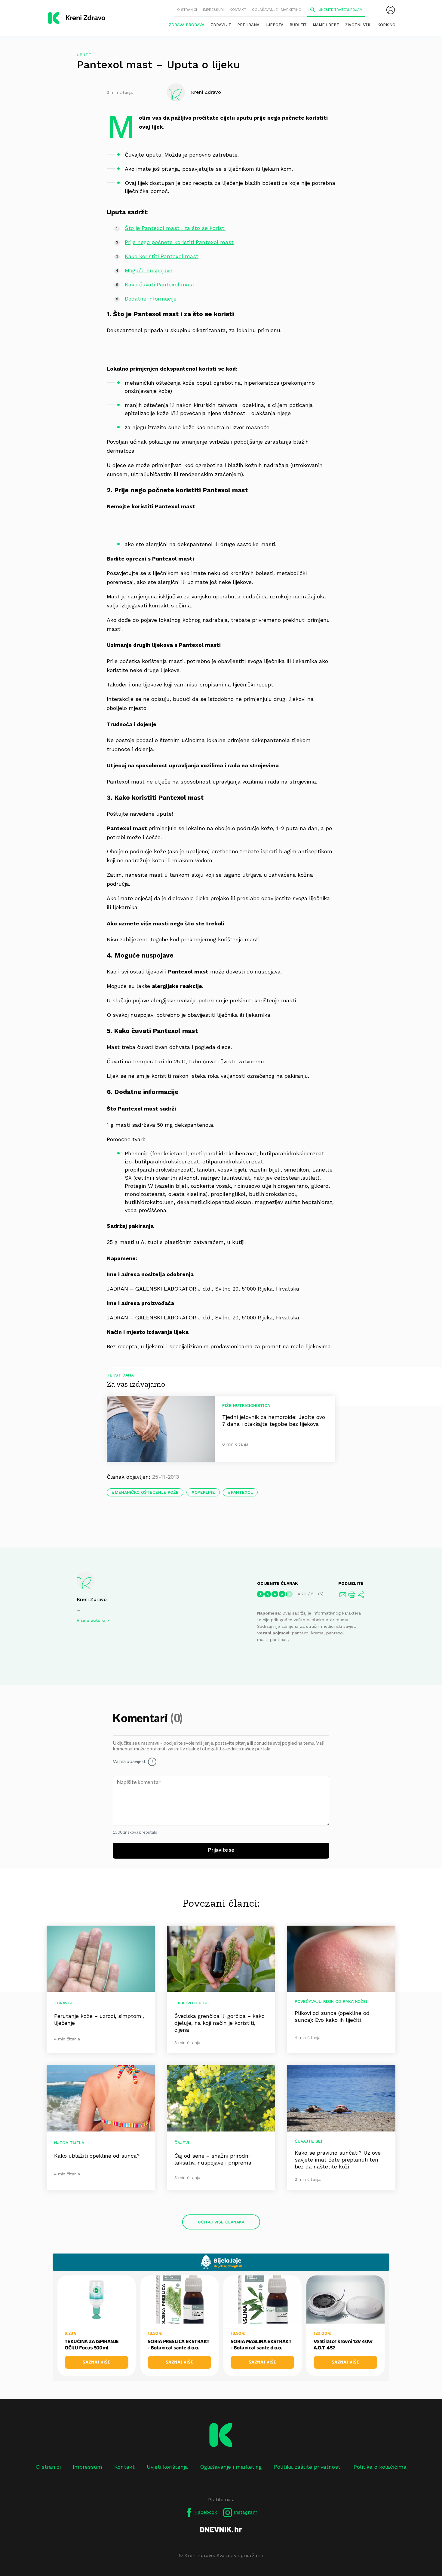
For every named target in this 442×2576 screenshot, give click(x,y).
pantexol (242, 1492)
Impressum (213, 10)
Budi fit (298, 25)
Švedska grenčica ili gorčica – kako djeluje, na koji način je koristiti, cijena (219, 2023)
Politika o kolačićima (380, 2467)
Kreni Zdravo (92, 1599)
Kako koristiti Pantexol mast (162, 256)
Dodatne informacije (151, 299)
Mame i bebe (326, 25)
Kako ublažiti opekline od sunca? (97, 2156)
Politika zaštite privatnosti (308, 2467)
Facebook (205, 2512)
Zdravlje (221, 25)
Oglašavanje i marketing (277, 10)
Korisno (386, 25)
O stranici (187, 10)
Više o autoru (91, 1620)
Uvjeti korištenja (167, 2467)
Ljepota (275, 25)
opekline (205, 1492)
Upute (84, 55)
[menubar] (391, 10)
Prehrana (248, 25)
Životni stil (358, 25)
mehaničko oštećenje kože (147, 1492)
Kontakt (238, 10)
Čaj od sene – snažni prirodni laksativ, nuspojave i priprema (213, 2159)
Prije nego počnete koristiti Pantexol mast (179, 242)
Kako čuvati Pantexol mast (160, 284)
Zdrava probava (187, 25)
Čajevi (182, 2143)
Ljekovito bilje (192, 2003)
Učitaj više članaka (221, 2222)
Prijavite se (221, 1850)
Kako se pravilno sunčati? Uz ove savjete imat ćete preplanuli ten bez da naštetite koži (338, 2160)
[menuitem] (391, 10)
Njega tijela (69, 2143)
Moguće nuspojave (149, 270)
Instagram (245, 2512)
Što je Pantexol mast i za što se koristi (175, 228)
